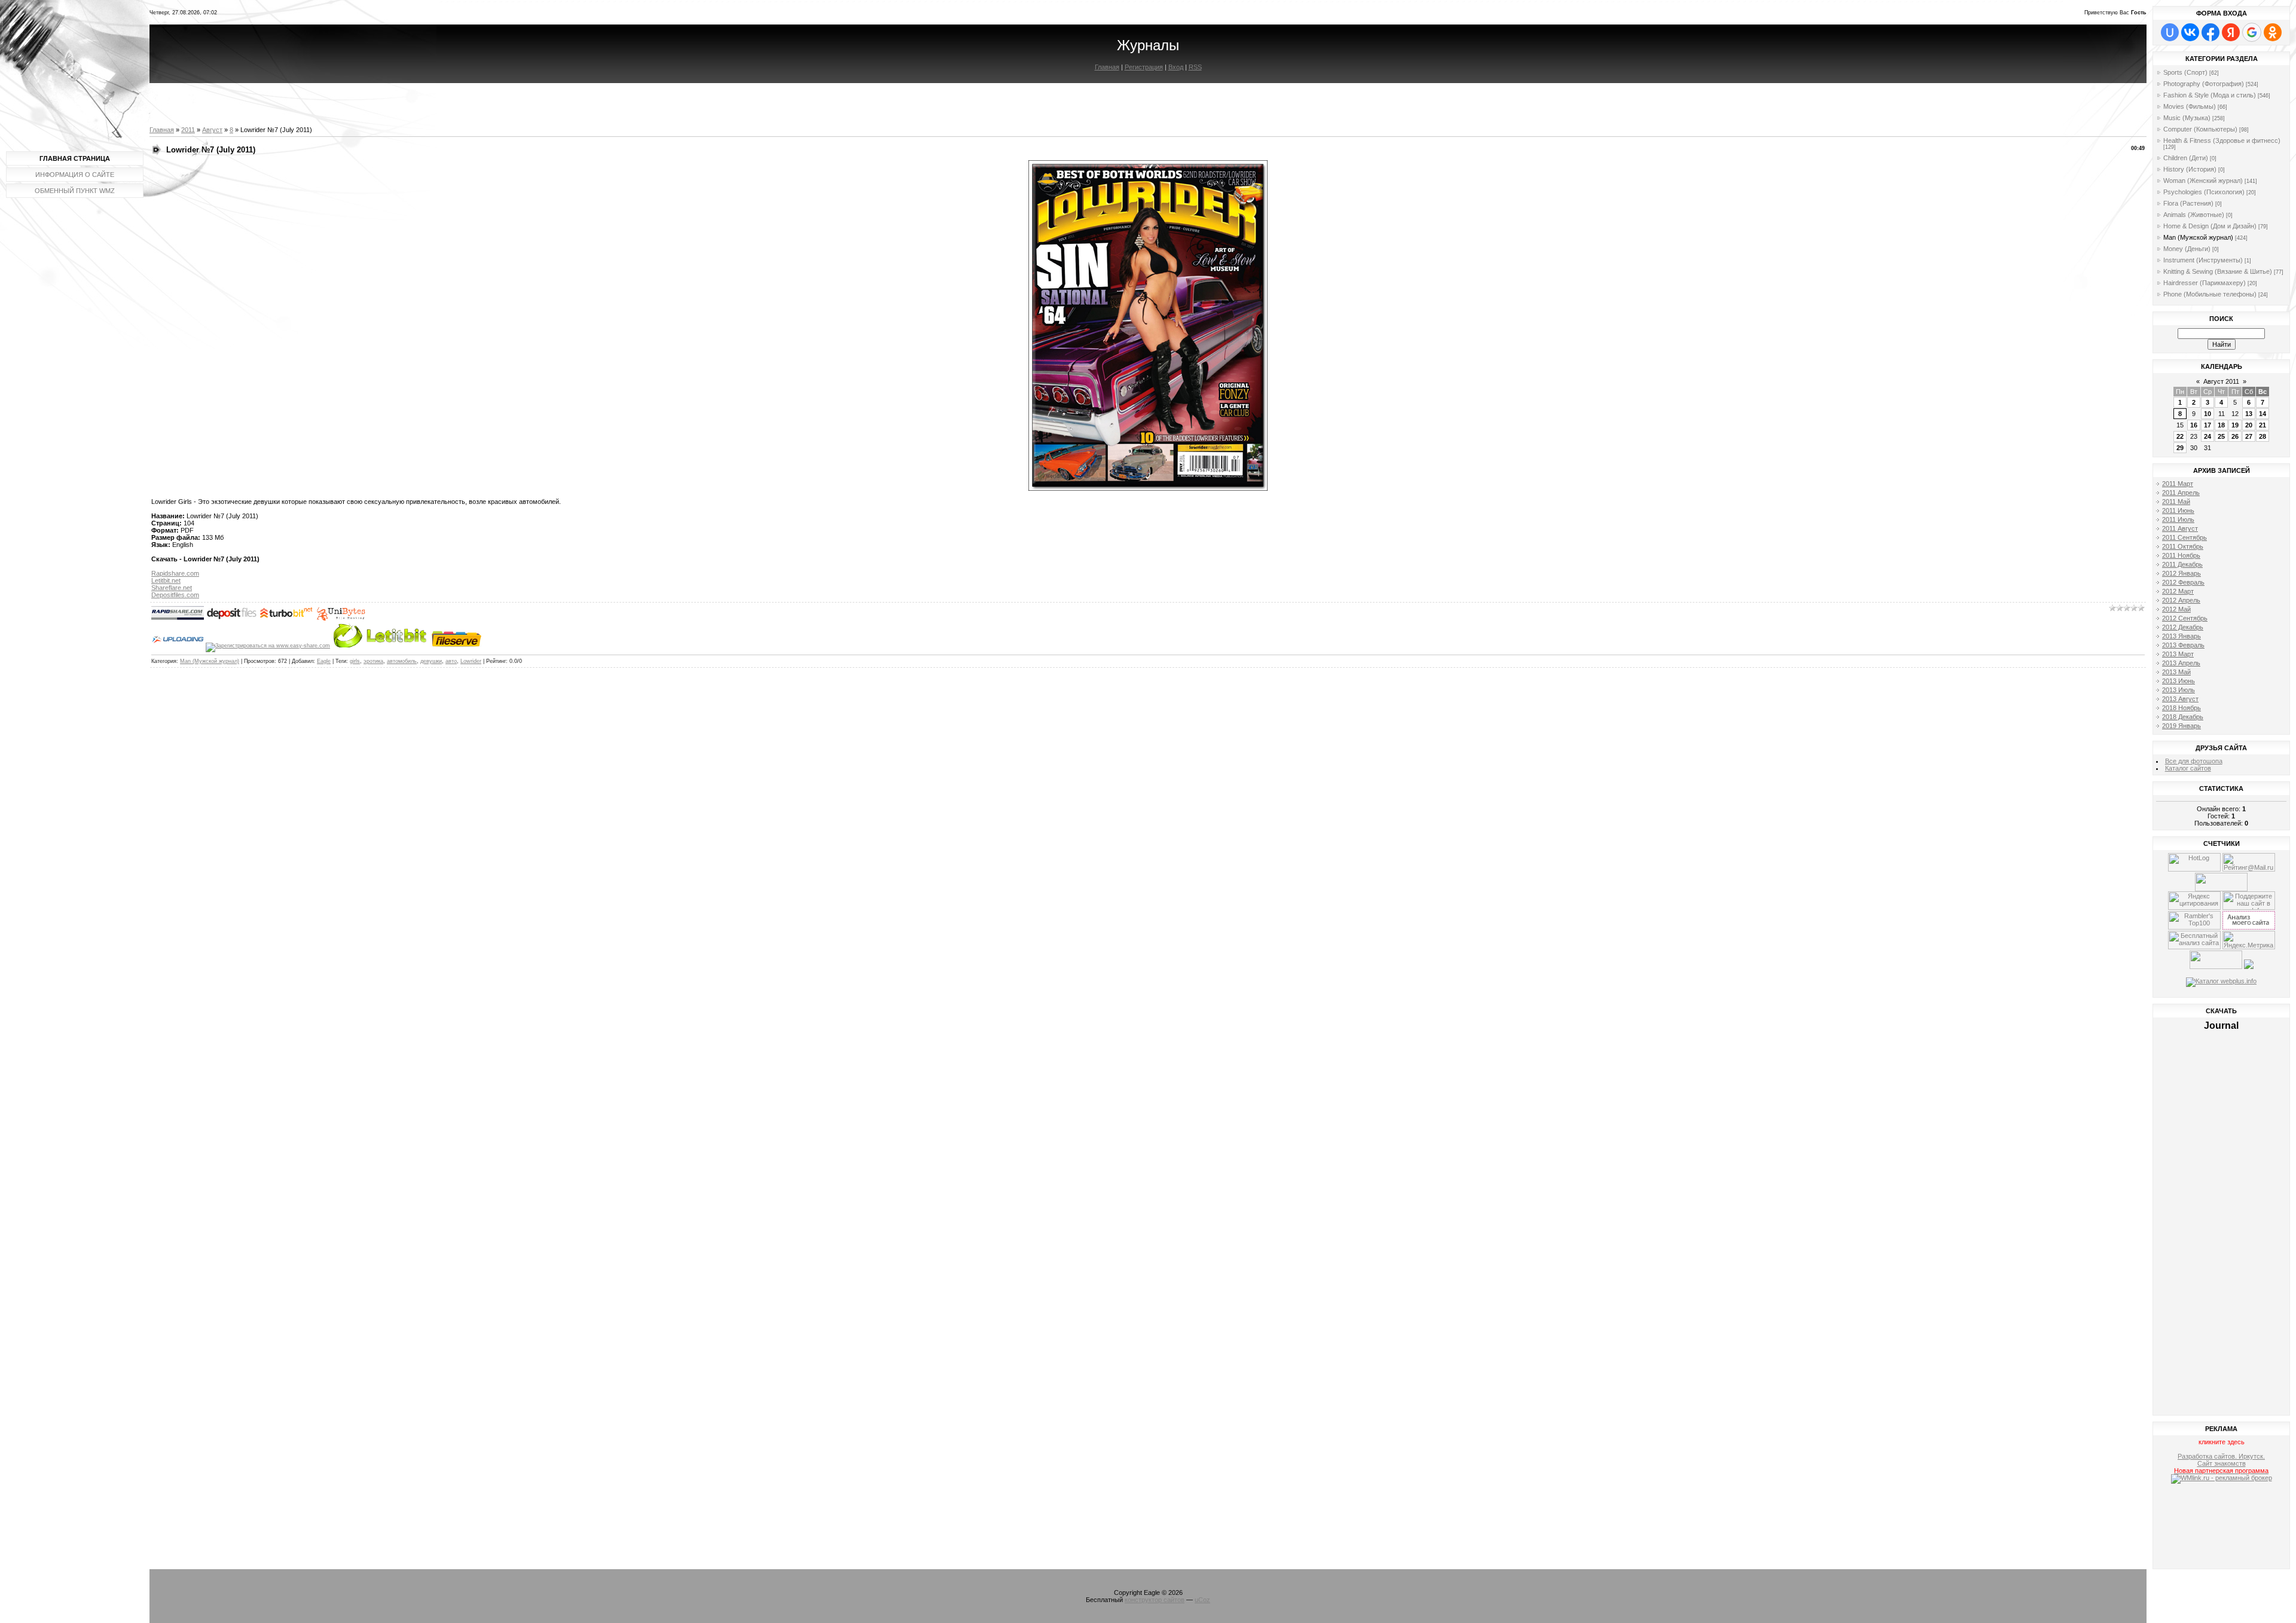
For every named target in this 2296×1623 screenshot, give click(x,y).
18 (2221, 425)
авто (451, 661)
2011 (188, 130)
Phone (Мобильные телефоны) (2210, 294)
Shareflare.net (172, 588)
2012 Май (2176, 609)
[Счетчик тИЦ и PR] (2249, 927)
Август (212, 130)
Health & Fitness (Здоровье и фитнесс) (2222, 140)
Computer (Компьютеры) (2200, 129)
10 (2208, 414)
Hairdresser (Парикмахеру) (2205, 283)
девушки (431, 661)
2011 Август (2180, 528)
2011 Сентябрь (2184, 537)
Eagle (324, 661)
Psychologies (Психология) (2204, 192)
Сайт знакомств (2222, 1463)
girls (355, 661)
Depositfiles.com (175, 595)
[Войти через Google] (2252, 32)
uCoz (1202, 1600)
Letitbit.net (166, 580)
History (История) (2190, 169)
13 (2249, 414)
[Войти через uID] (2170, 32)
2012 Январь (2181, 573)
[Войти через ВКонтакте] (2190, 32)
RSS (1195, 67)
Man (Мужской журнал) (210, 661)
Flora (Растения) (2188, 203)
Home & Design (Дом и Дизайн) (2210, 226)
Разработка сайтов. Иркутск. (2221, 1456)
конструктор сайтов (1155, 1600)
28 (2263, 436)
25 (2221, 436)
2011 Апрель (2181, 493)
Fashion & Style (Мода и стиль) (2210, 95)
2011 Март (2178, 484)
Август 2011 (2221, 381)
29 (2180, 448)
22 (2180, 436)
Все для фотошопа (2194, 761)
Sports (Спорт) (2185, 72)
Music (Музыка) (2187, 118)
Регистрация (1144, 67)
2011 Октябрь (2183, 546)
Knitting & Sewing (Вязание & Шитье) (2218, 271)
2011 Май (2176, 502)
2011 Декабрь (2182, 564)
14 (2263, 414)
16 (2194, 425)
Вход (1176, 67)
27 (2249, 436)
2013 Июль (2179, 690)
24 (2208, 436)
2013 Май (2176, 672)
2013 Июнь (2179, 681)
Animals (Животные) (2194, 215)
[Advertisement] (2222, 1528)
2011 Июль (2178, 519)
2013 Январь (2181, 636)
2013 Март (2178, 654)
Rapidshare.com (175, 573)
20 (2249, 425)
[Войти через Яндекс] (2231, 32)
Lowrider (471, 661)
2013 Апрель (2181, 663)
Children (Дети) (2186, 158)
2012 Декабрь (2183, 627)
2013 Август (2180, 699)
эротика (373, 661)
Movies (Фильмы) (2190, 106)
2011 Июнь (2178, 511)
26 (2235, 436)
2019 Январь (2181, 726)
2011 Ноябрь (2181, 555)
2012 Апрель (2181, 600)
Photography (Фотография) (2204, 84)
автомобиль (402, 661)
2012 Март (2178, 591)
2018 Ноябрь (2181, 708)
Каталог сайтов (2188, 768)
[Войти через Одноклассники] (2273, 32)
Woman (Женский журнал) (2203, 181)
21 (2263, 425)
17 (2208, 425)
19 (2235, 425)
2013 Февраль (2183, 645)
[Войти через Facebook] (2210, 32)
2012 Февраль (2183, 582)
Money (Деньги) (2187, 249)
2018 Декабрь (2183, 717)
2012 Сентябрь (2185, 618)
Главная (1107, 67)
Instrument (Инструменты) (2203, 260)
